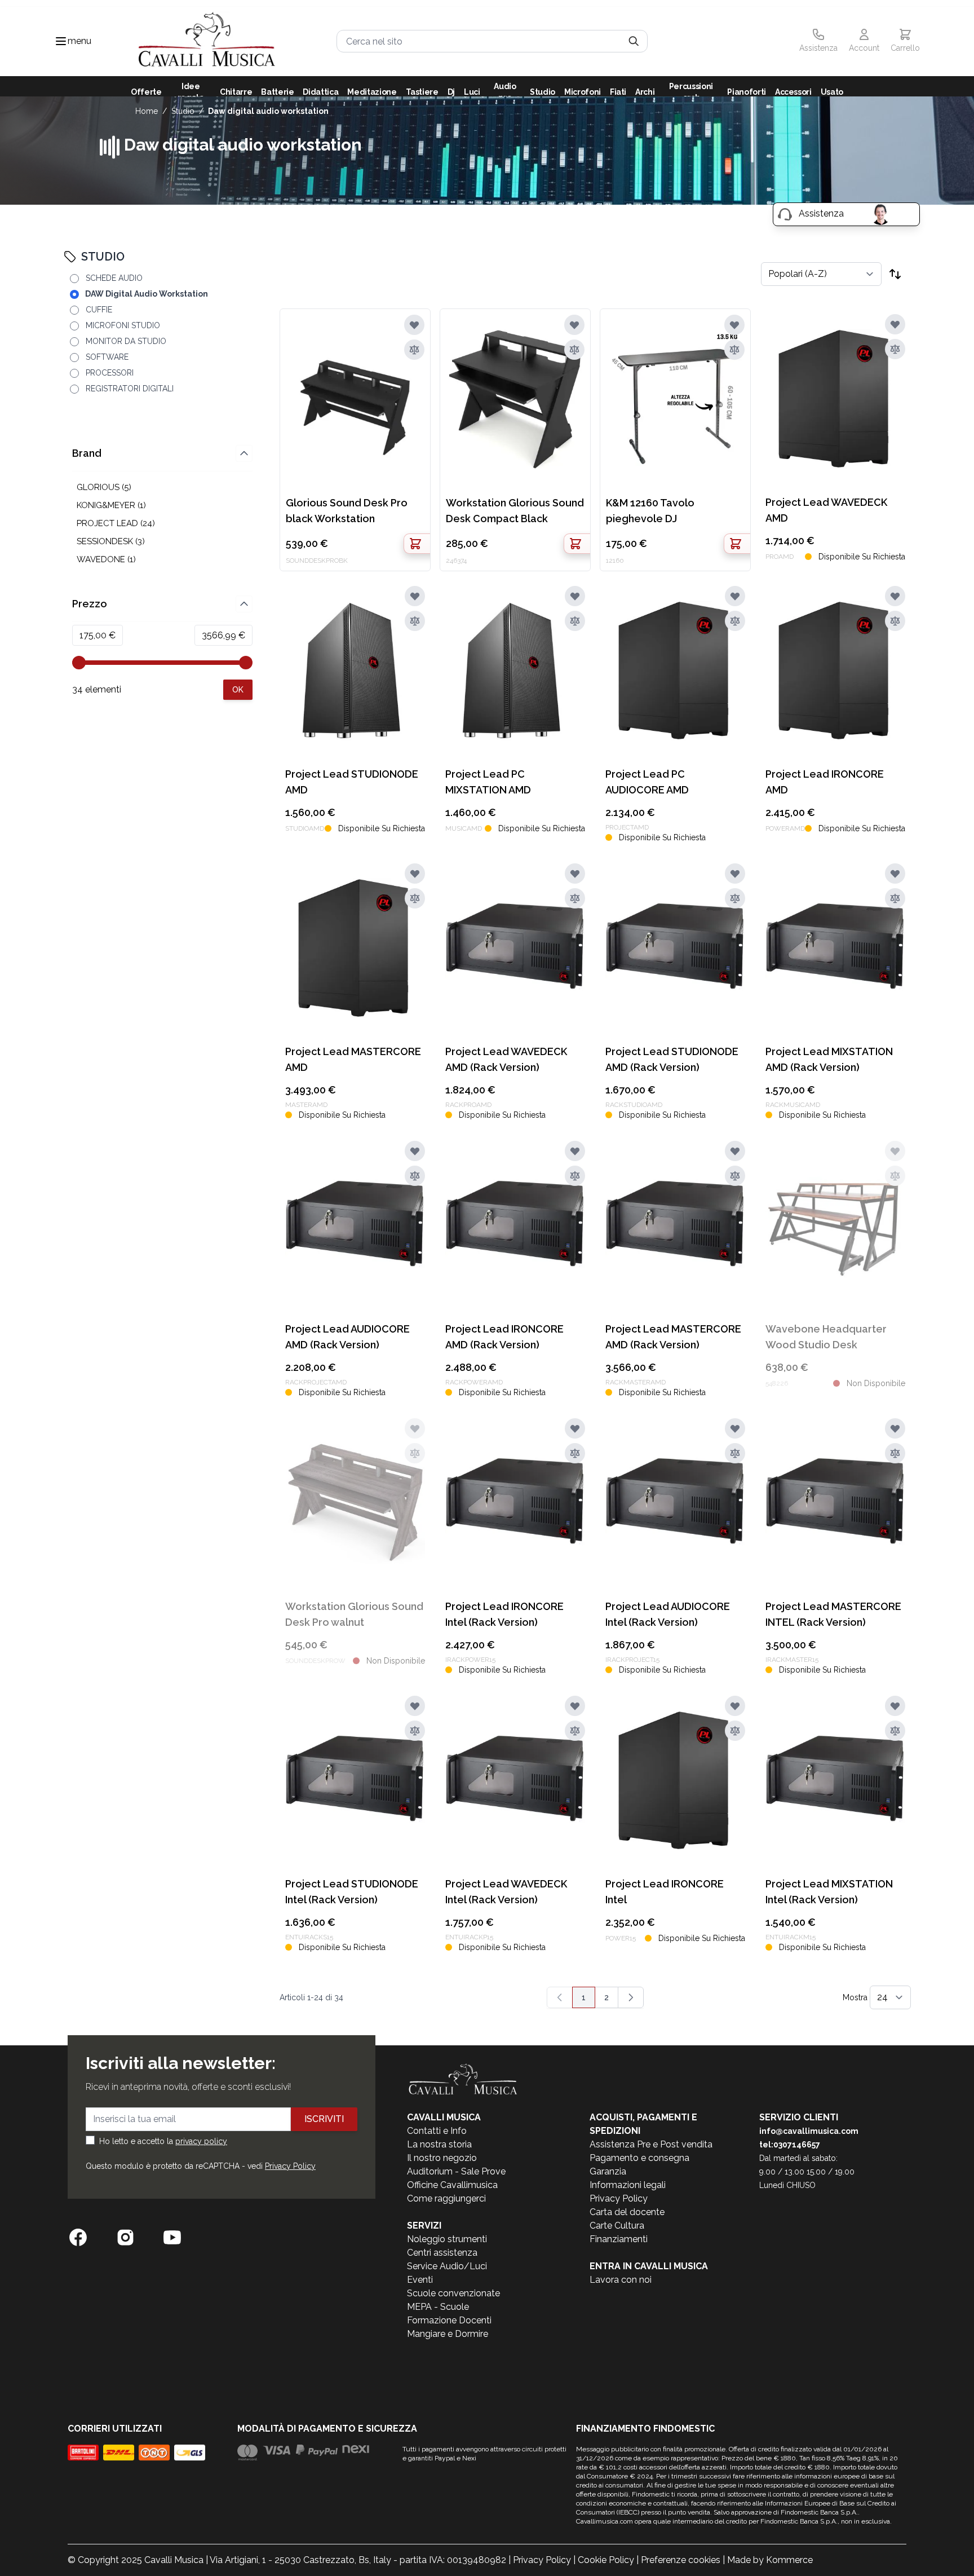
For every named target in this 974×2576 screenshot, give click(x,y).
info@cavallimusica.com (809, 2131)
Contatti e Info (437, 2131)
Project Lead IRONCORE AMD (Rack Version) (504, 1337)
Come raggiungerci (446, 2198)
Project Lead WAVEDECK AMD (826, 510)
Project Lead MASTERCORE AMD (353, 1059)
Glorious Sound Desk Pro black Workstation (347, 511)
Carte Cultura (617, 2226)
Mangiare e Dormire (448, 2334)
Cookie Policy (606, 2560)
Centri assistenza (442, 2253)
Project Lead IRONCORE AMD (825, 782)
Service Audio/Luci (447, 2266)
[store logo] (207, 41)
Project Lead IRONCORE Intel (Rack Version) (504, 1614)
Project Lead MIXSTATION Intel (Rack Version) (829, 1892)
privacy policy (201, 2141)
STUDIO (183, 111)
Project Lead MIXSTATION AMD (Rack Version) (829, 1059)
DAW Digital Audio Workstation (268, 111)
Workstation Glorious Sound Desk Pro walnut (354, 1614)
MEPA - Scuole (438, 2307)
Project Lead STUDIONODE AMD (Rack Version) (672, 1059)
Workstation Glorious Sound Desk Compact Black (515, 511)
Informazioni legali (628, 2185)
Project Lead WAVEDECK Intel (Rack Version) (506, 1892)
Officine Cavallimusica (452, 2185)
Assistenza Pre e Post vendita (651, 2144)
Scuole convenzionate (453, 2293)
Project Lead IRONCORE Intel (665, 1892)
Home (147, 111)
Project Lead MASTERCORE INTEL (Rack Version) (833, 1614)
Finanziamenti (619, 2239)
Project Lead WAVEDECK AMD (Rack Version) (506, 1059)
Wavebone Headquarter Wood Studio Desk (826, 1337)
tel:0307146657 (790, 2145)
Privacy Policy (290, 2166)
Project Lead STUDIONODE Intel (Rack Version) (352, 1892)
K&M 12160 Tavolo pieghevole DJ (650, 511)
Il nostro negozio (442, 2158)
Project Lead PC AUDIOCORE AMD (647, 782)
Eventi (420, 2280)
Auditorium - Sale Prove (456, 2171)
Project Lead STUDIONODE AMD (352, 782)
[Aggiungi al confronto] (414, 350)
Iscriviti (324, 2119)
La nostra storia (439, 2144)
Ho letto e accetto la (163, 2141)
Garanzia (608, 2171)
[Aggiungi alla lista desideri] (414, 325)
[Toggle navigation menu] (61, 41)
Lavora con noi (621, 2280)
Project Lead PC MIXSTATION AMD (488, 782)
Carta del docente (627, 2212)
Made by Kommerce (770, 2560)
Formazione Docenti (449, 2320)
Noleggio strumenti (447, 2239)
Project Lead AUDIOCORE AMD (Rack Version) (347, 1337)
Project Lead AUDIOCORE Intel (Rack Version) (668, 1614)
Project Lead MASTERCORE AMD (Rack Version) (673, 1337)
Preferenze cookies (681, 2560)
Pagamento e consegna (639, 2158)
